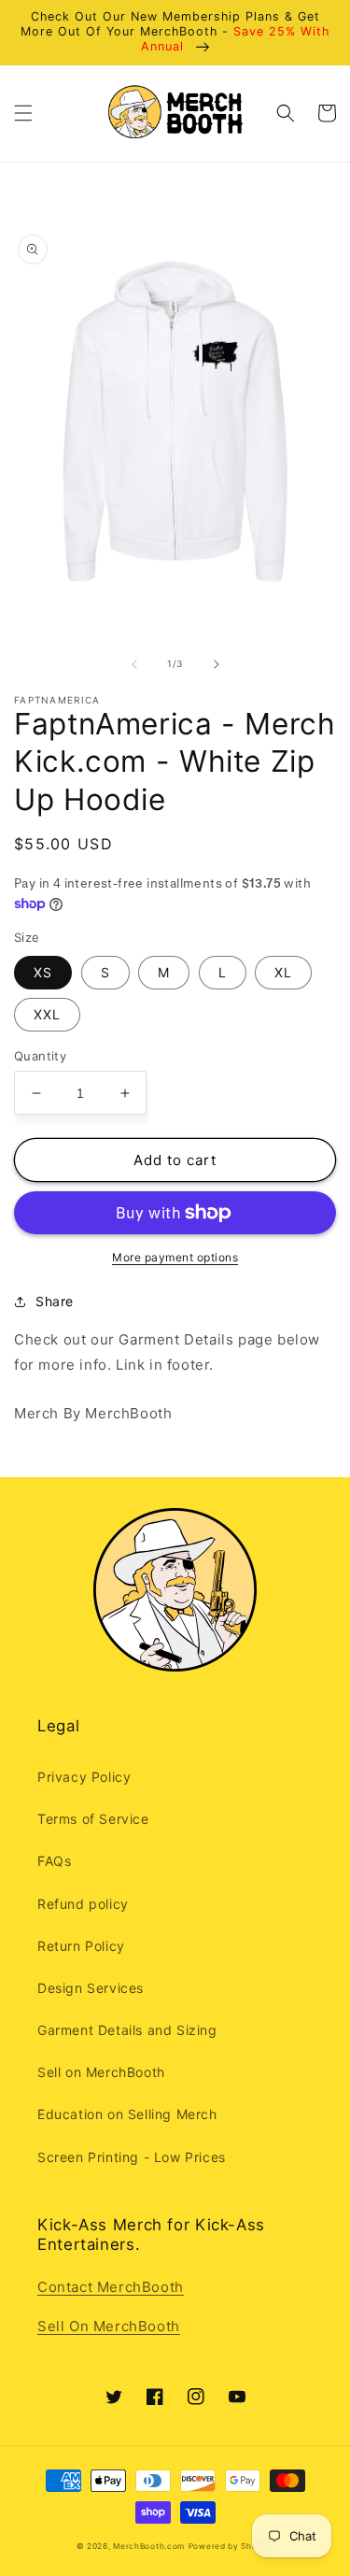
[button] (23, 113)
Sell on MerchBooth (101, 2072)
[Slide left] (134, 664)
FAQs (54, 1861)
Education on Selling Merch (127, 2114)
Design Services (91, 1988)
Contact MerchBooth (111, 2287)
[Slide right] (217, 664)
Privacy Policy (84, 1777)
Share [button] (55, 1301)
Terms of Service (93, 1819)
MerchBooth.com (149, 2546)
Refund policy (83, 1904)
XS (43, 972)
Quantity (40, 1056)
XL (283, 972)
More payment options (175, 1257)
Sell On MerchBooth (109, 2326)
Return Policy (81, 1946)
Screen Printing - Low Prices (132, 2157)
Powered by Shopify (231, 2546)
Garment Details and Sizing (127, 2030)
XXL (47, 1014)
